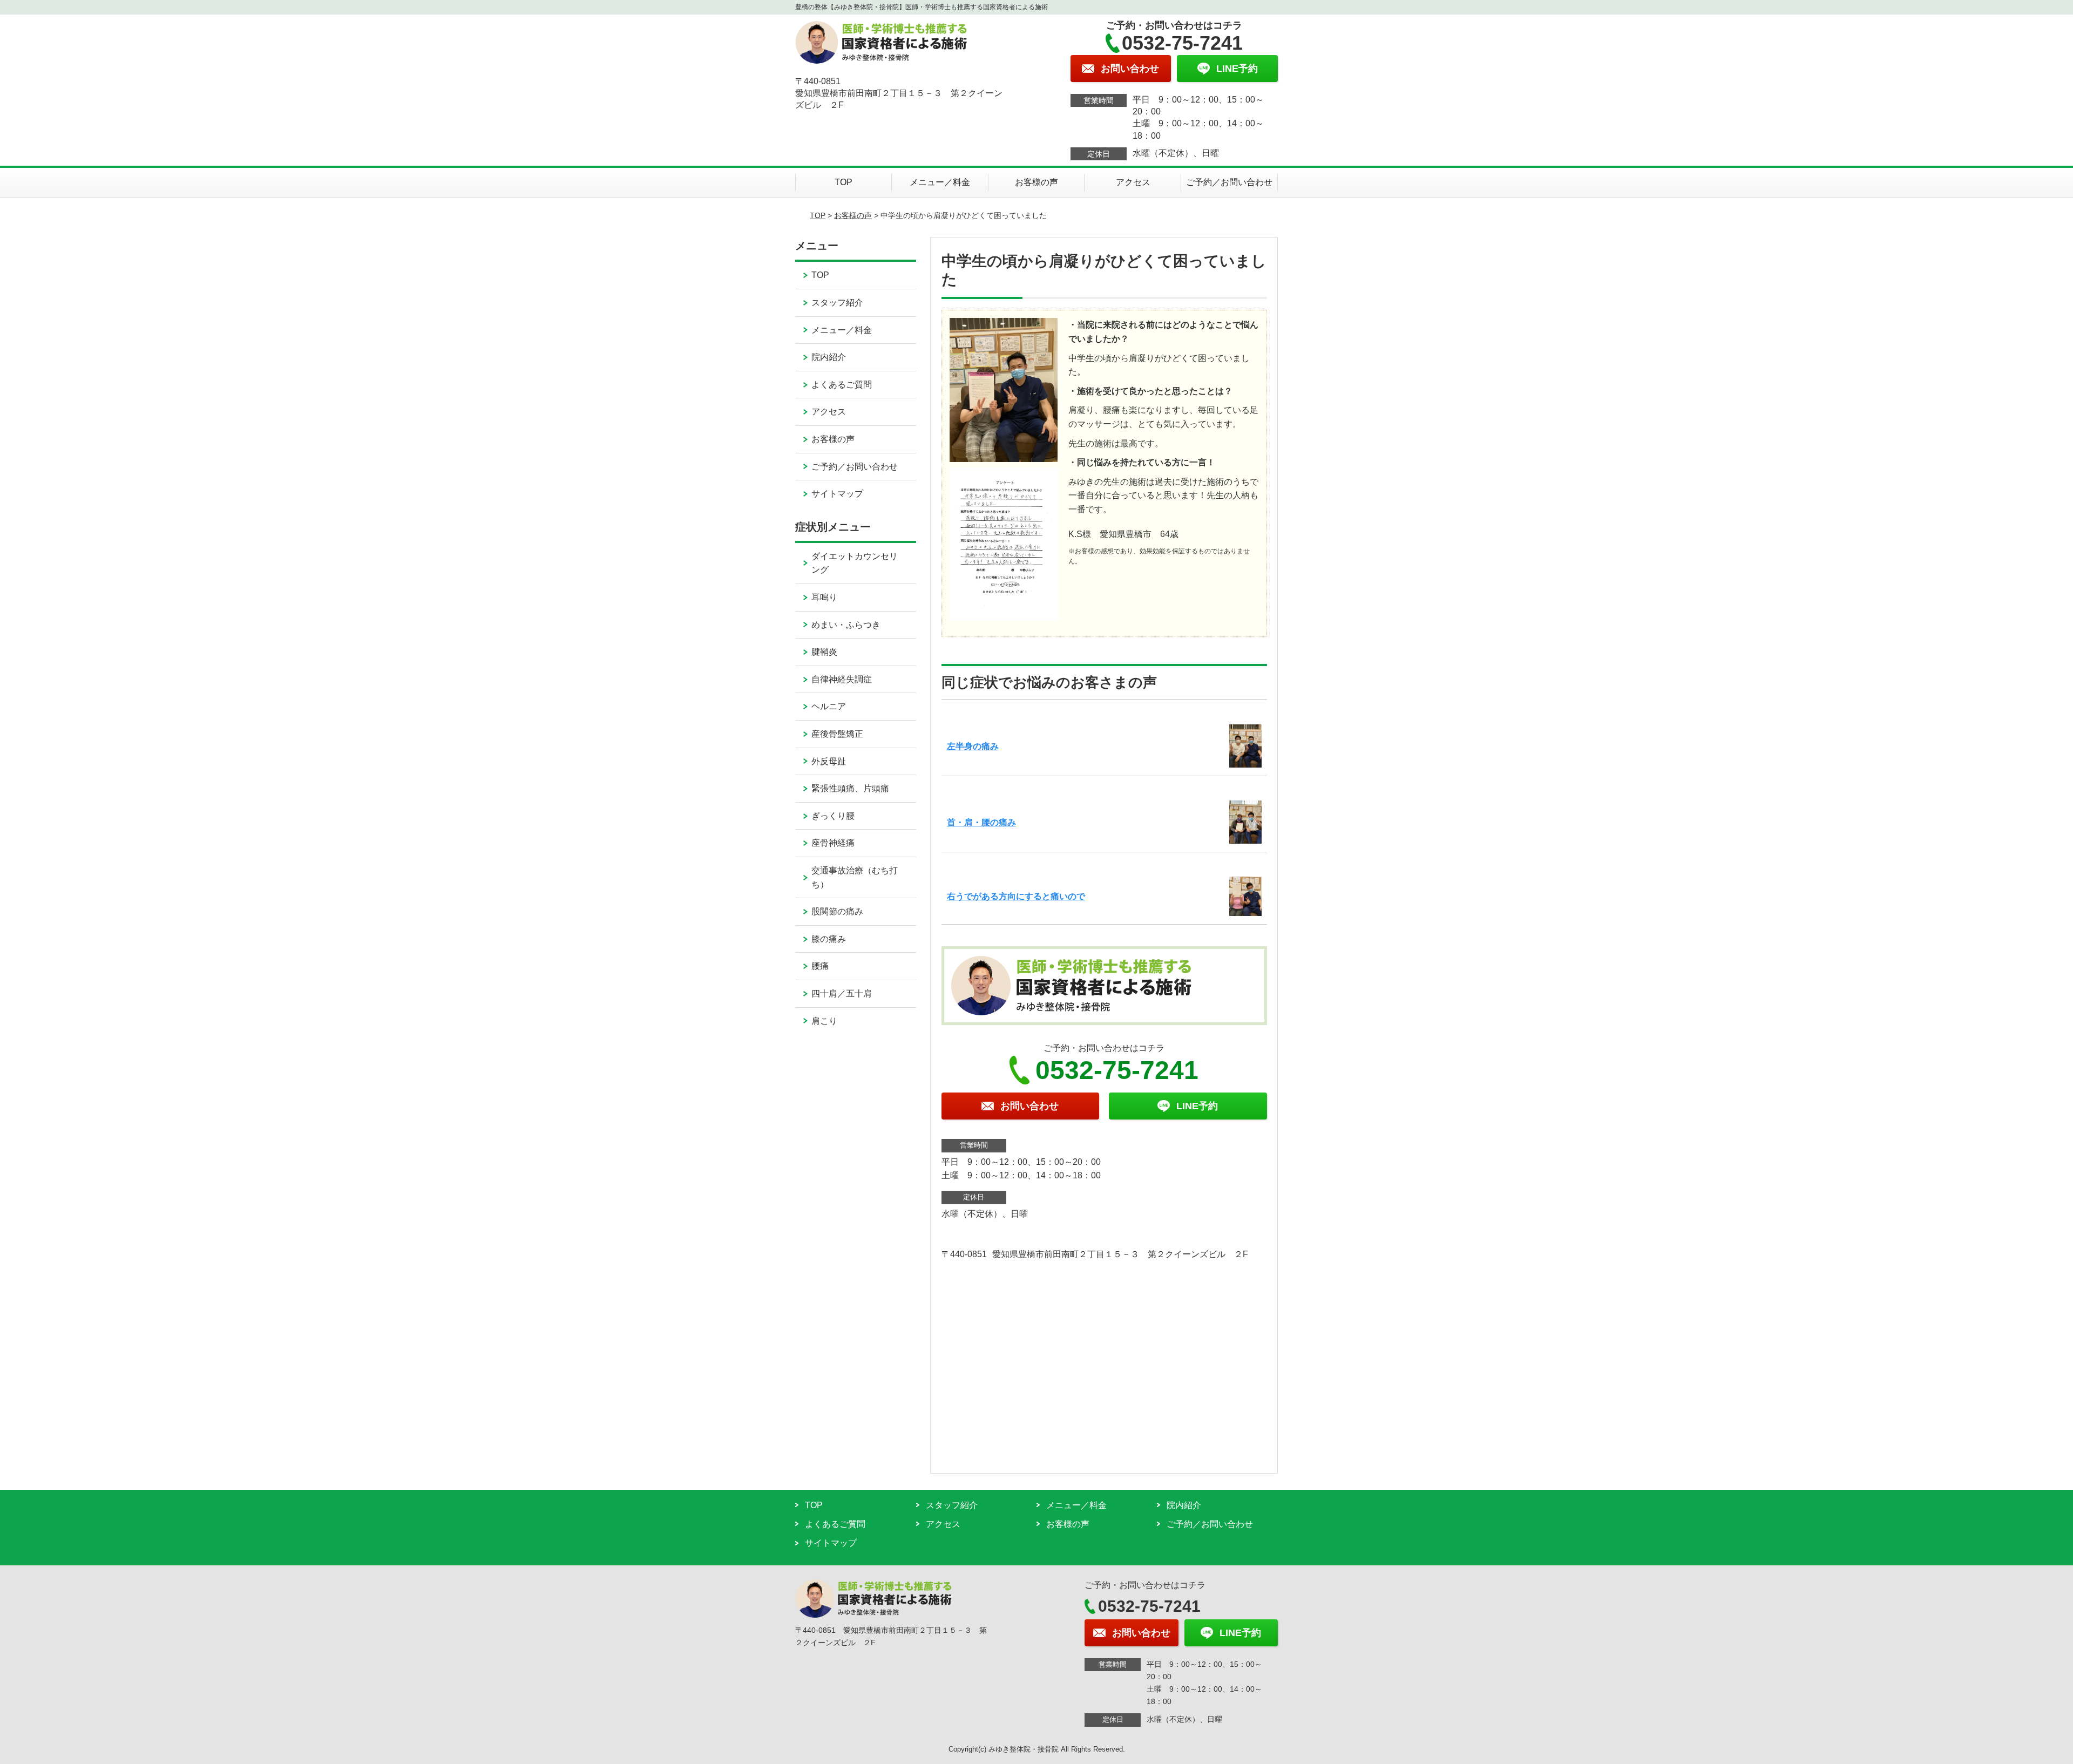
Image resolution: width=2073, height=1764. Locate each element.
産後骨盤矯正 (837, 734)
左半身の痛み (973, 746)
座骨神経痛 (833, 843)
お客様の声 (1036, 182)
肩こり (824, 1021)
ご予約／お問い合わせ (1229, 182)
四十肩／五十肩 (842, 993)
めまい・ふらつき (846, 625)
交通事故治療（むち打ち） (855, 877)
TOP (844, 182)
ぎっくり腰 (833, 816)
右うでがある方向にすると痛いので (1016, 896)
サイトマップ (837, 494)
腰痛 (820, 966)
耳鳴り (824, 597)
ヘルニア (829, 706)
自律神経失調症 (842, 679)
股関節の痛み (837, 911)
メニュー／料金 (940, 182)
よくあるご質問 (842, 385)
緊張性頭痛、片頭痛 (850, 788)
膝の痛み (829, 939)
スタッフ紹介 (837, 303)
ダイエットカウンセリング (855, 563)
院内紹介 (829, 357)
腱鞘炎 (824, 652)
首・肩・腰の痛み (981, 822)
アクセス (1133, 182)
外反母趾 (829, 761)
